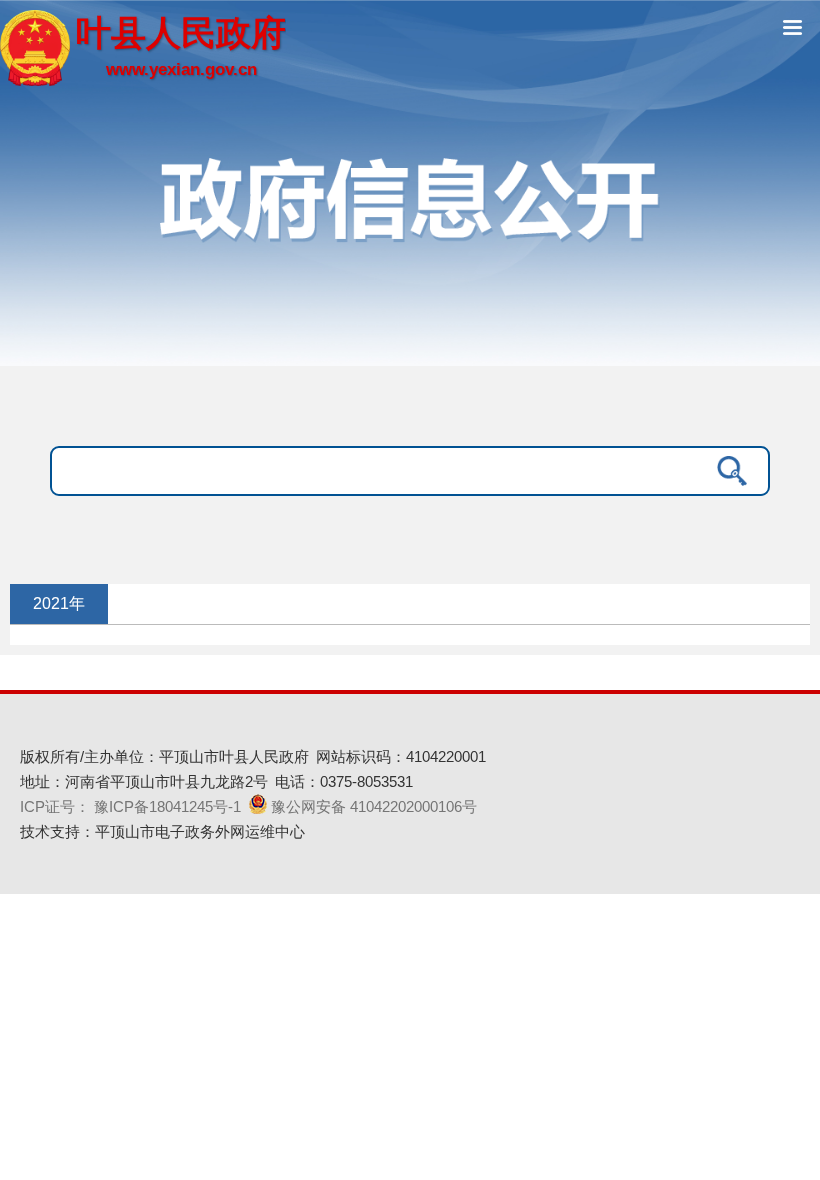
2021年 (59, 603)
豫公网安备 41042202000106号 (374, 806)
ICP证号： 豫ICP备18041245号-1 (130, 806)
